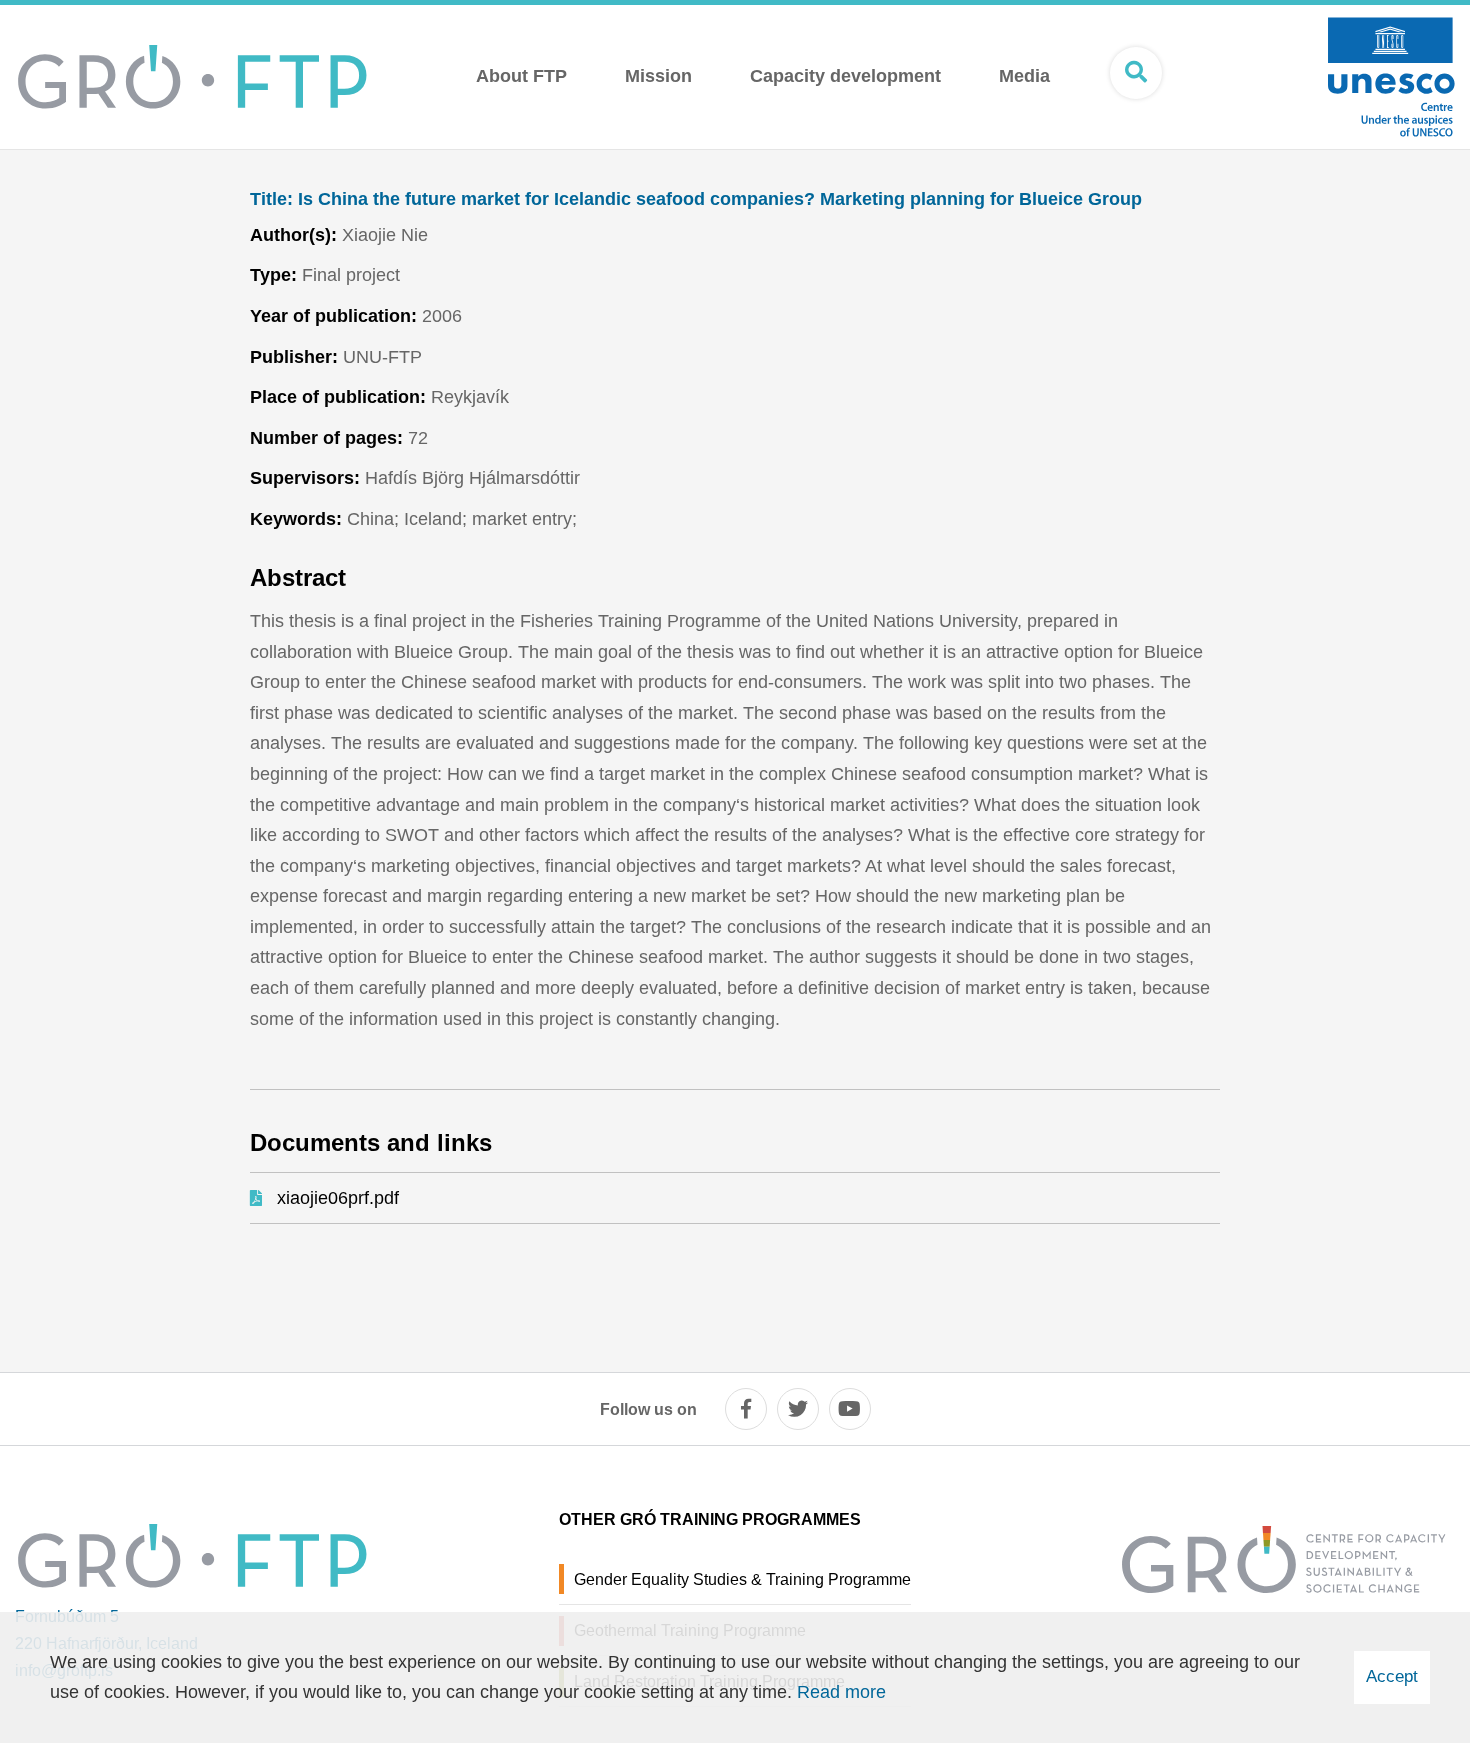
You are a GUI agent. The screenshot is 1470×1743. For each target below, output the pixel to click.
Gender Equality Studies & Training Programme (742, 1579)
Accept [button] (1392, 1676)
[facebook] (746, 1409)
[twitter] (798, 1409)
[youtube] (850, 1409)
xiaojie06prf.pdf (338, 1198)
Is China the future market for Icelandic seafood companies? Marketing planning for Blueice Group (696, 199)
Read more (841, 1692)
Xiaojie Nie (385, 235)
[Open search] (1136, 73)
